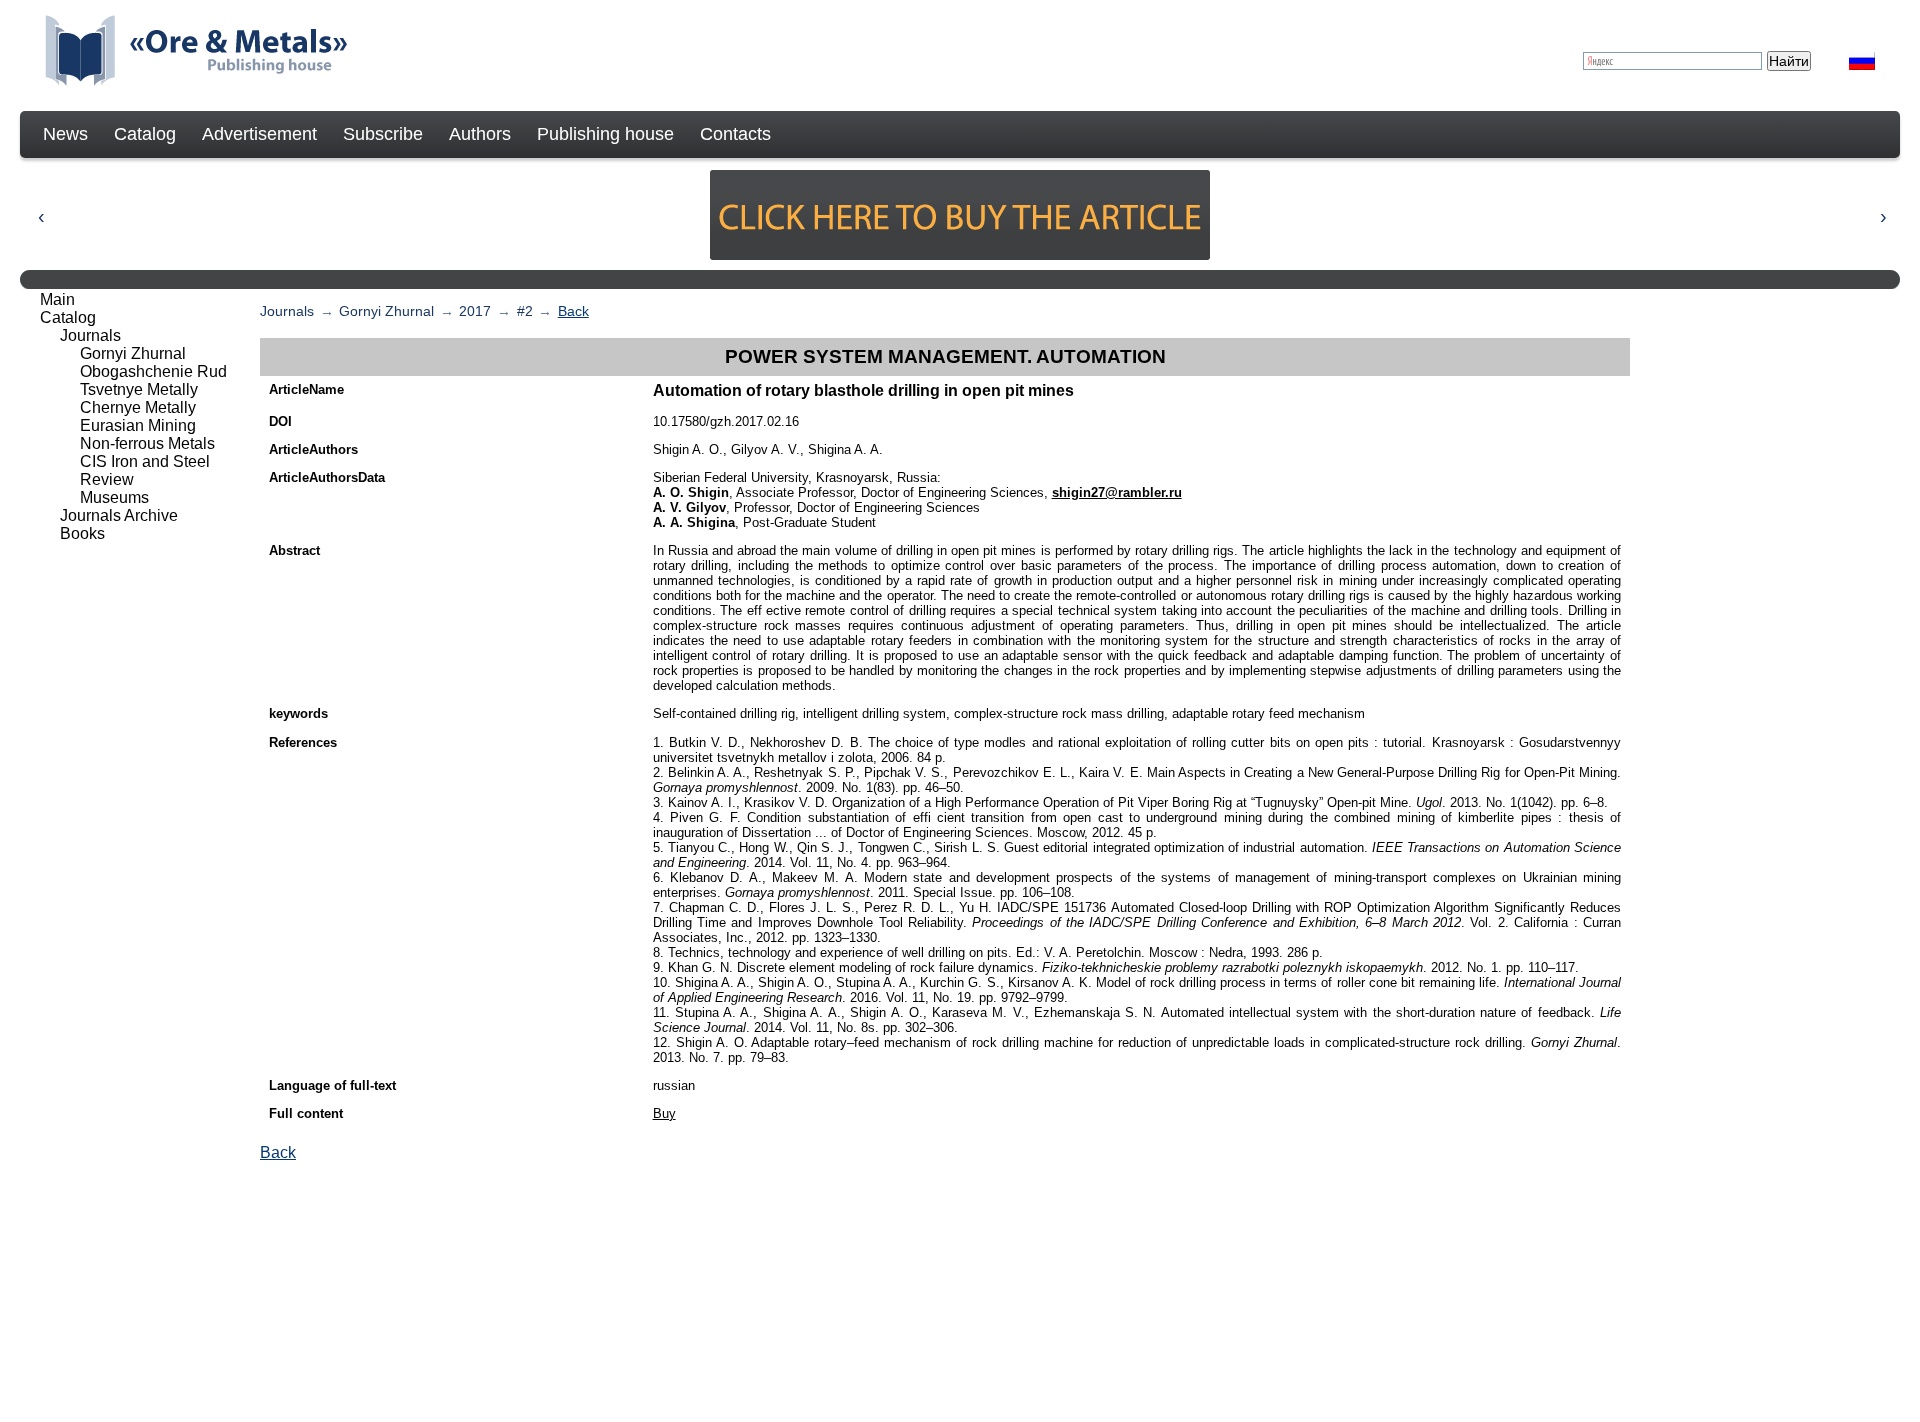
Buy (664, 1113)
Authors (480, 134)
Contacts (735, 134)
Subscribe (383, 134)
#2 (525, 311)
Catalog (145, 134)
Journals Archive (119, 515)
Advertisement (259, 134)
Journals (287, 311)
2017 (475, 311)
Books (82, 533)
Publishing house (605, 134)
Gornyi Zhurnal (386, 311)
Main (57, 299)
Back (573, 311)
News (65, 134)
